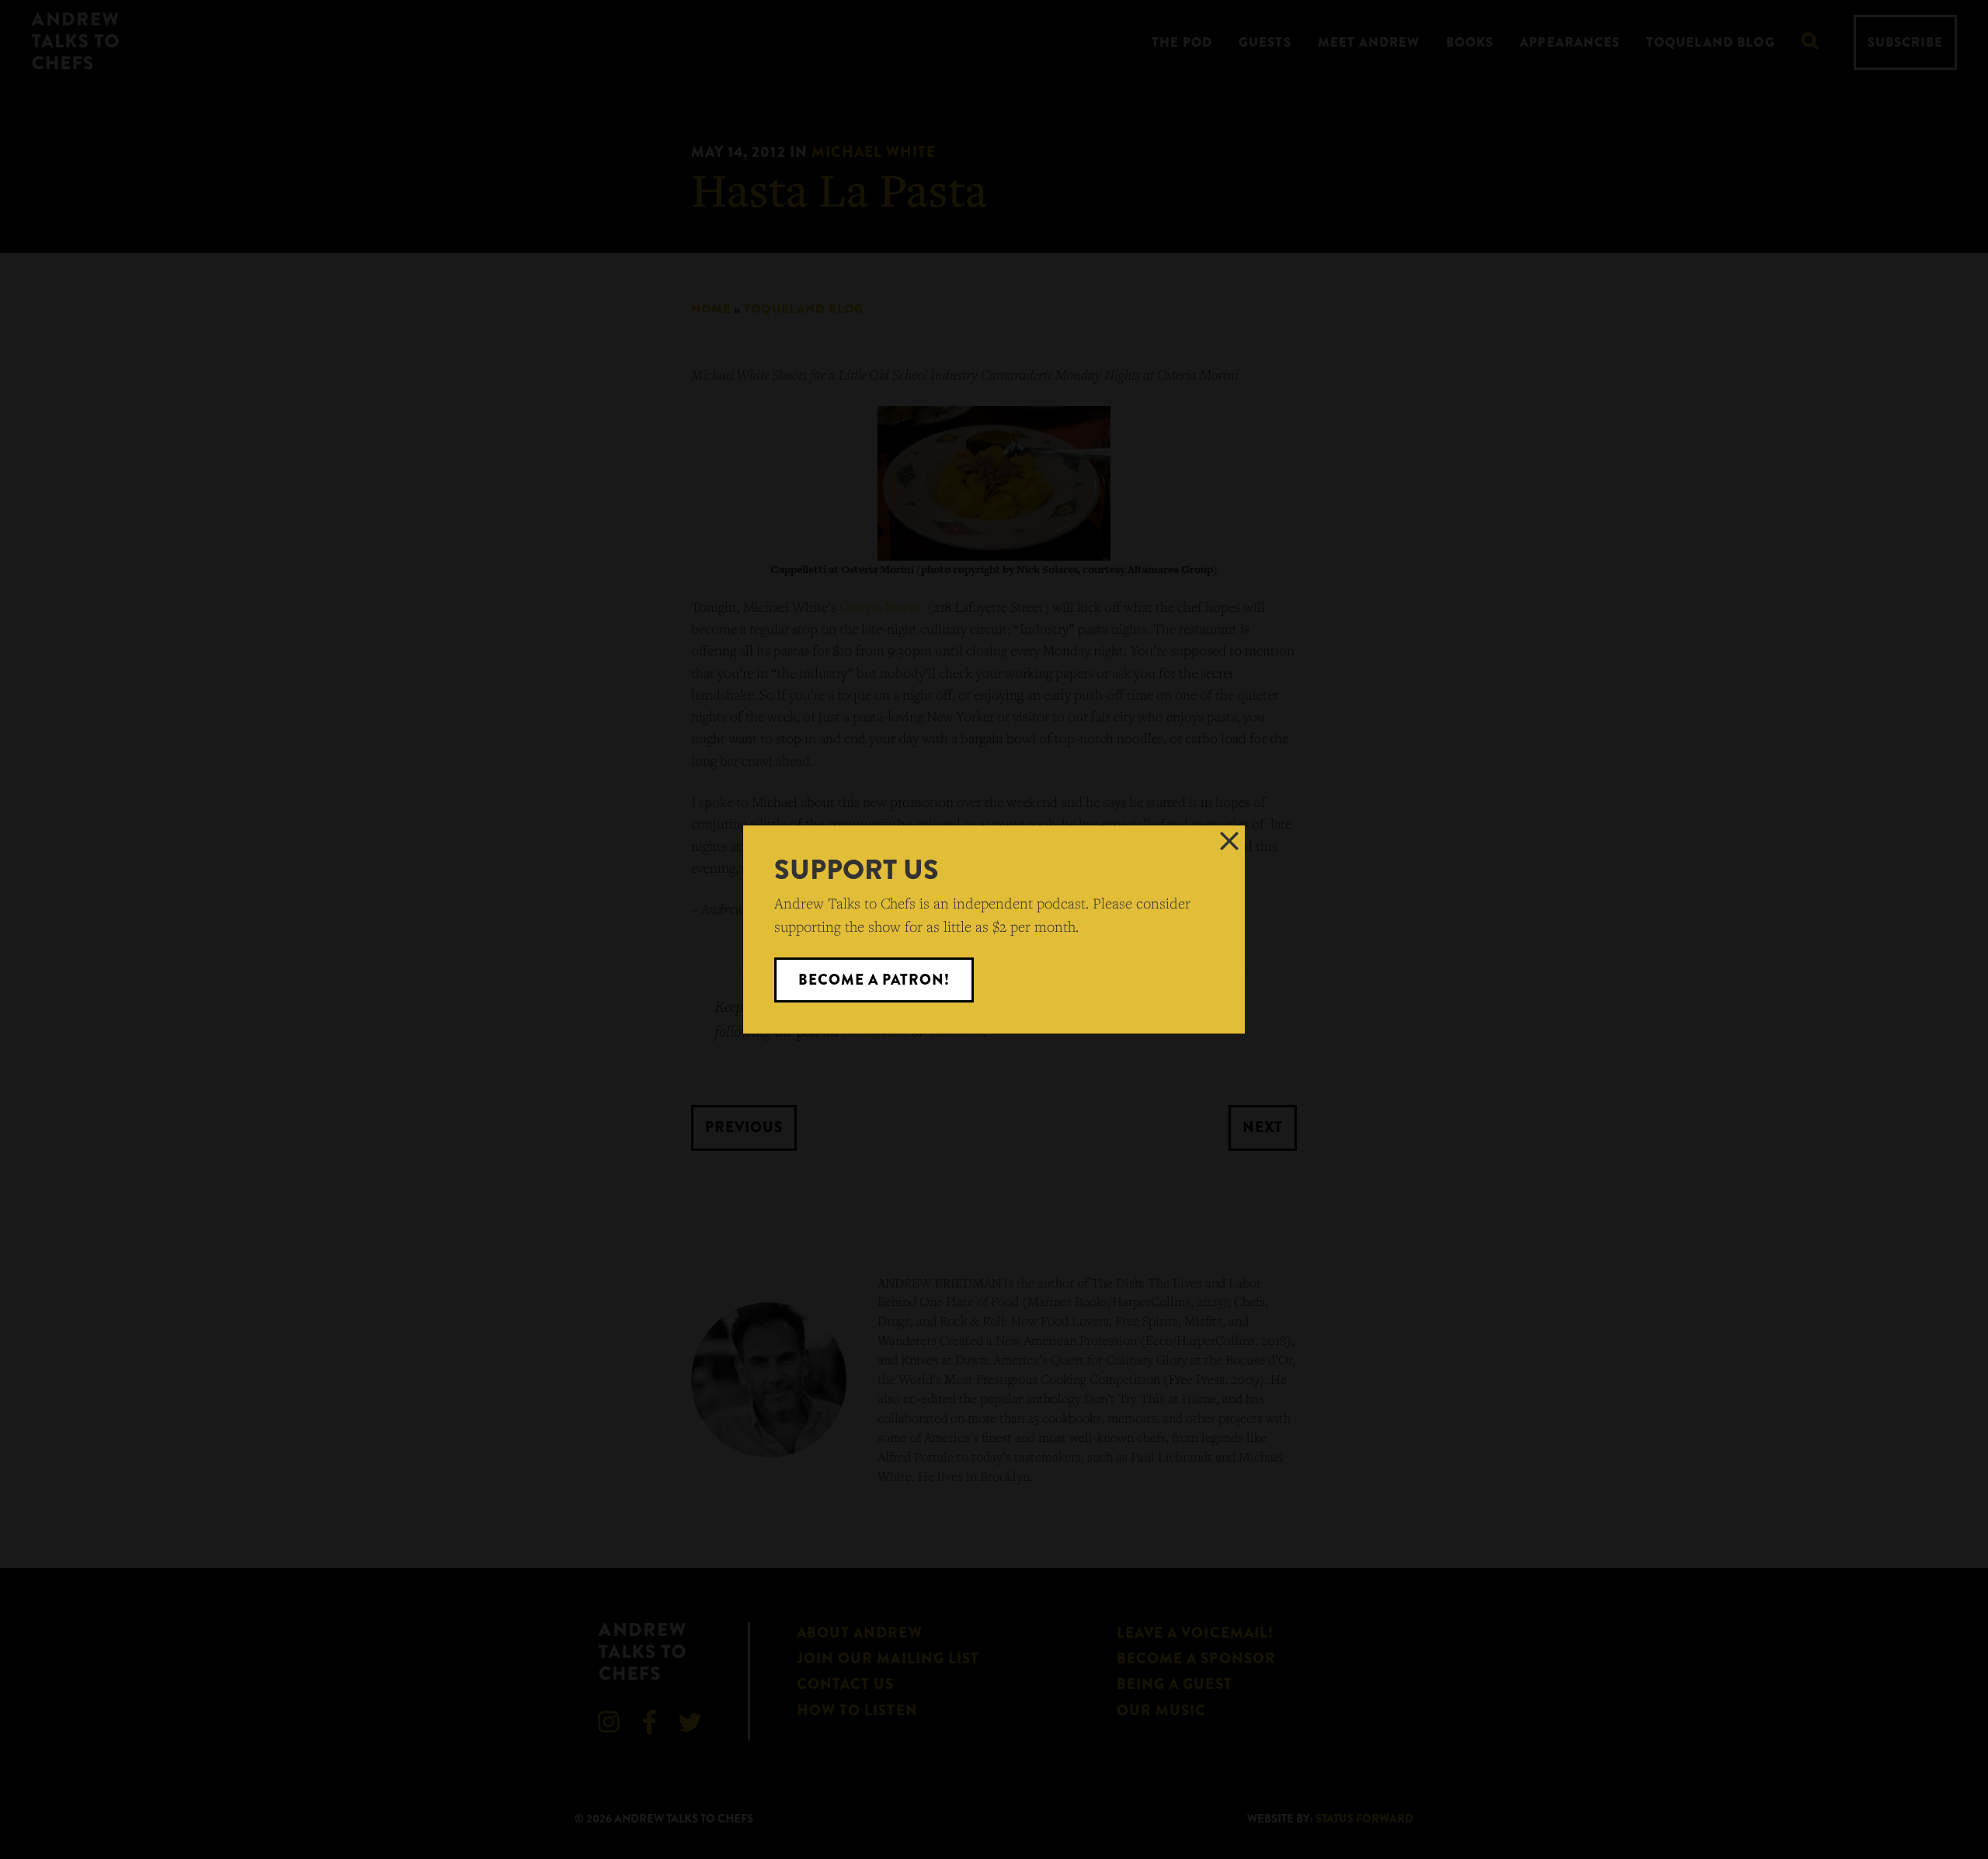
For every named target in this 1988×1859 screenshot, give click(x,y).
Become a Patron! (874, 980)
